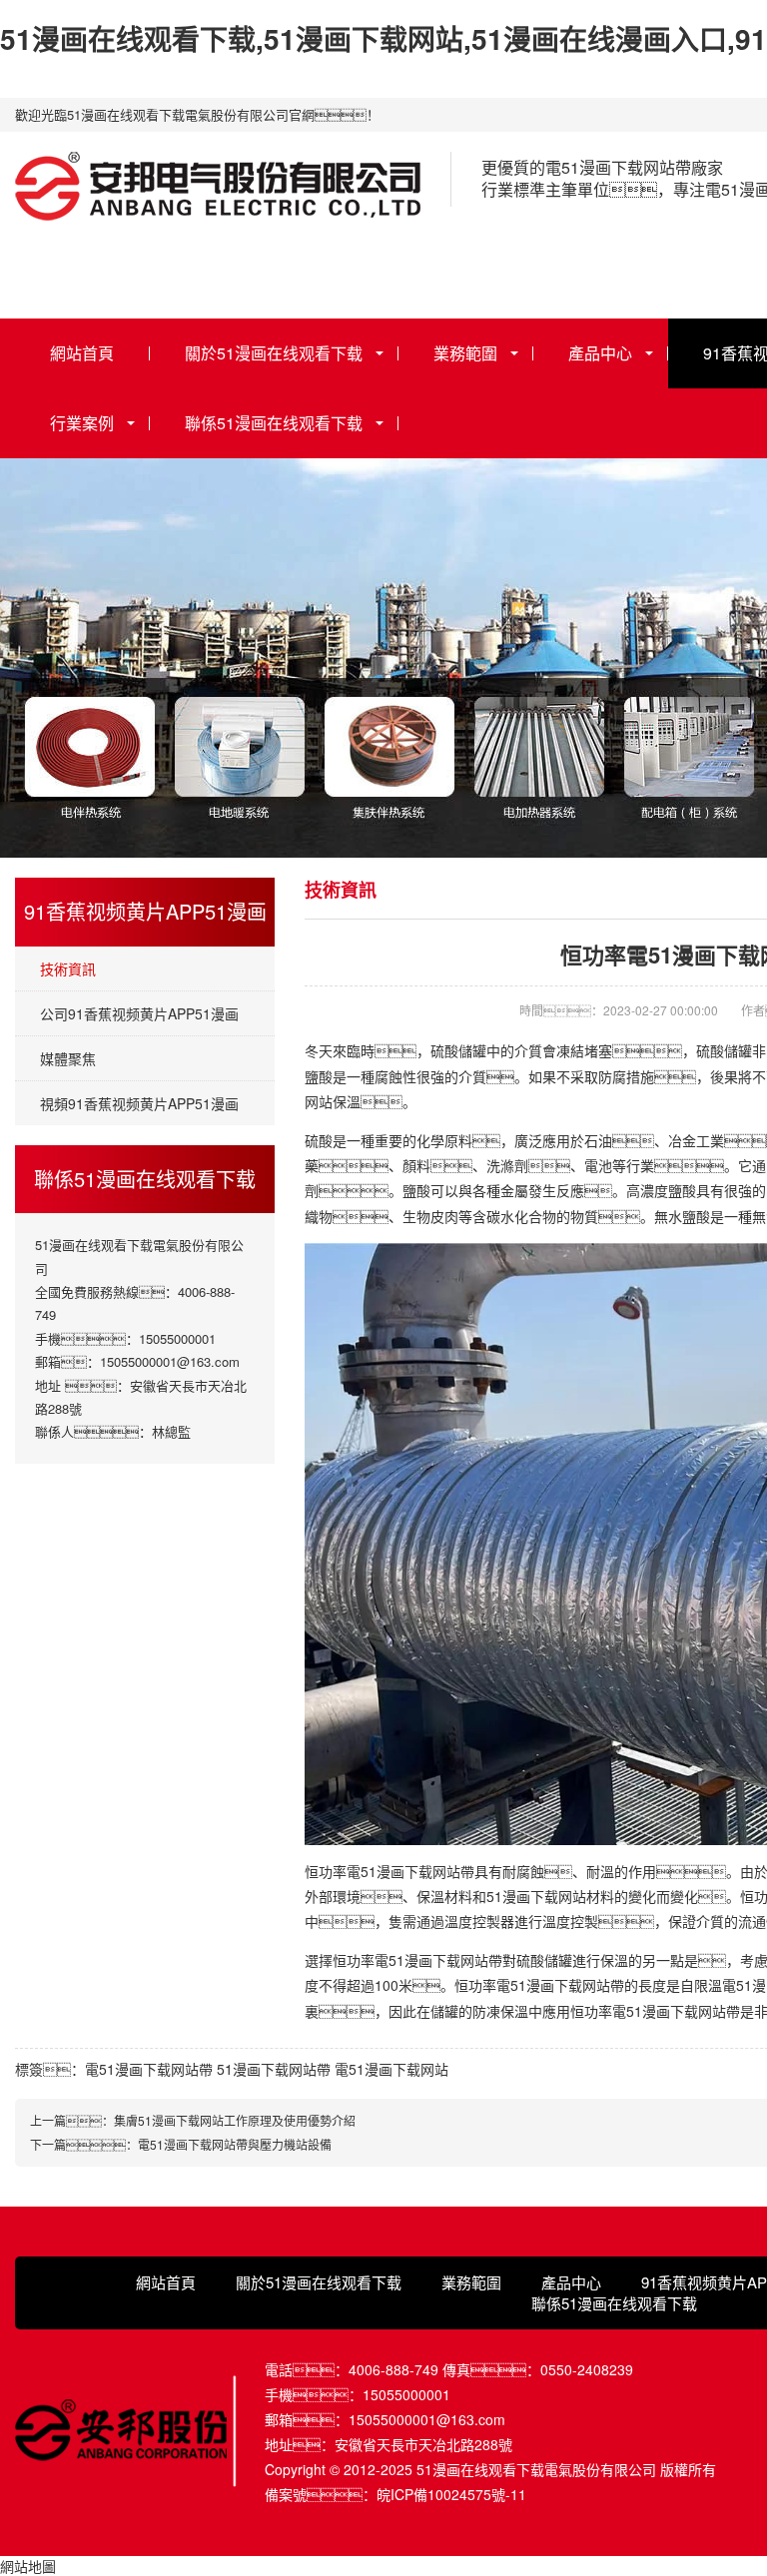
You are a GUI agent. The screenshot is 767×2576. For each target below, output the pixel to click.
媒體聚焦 (68, 1058)
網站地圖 (28, 2566)
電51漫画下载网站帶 (149, 2069)
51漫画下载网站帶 (274, 2069)
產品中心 (600, 353)
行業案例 (82, 423)
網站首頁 (82, 353)
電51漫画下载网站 (391, 2069)
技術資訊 (68, 968)
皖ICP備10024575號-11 (451, 2494)
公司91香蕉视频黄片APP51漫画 (139, 1013)
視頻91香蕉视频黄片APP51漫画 (139, 1103)
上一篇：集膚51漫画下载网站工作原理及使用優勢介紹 (193, 2120)
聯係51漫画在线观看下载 (274, 423)
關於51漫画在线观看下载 (274, 353)
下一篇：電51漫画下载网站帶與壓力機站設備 (181, 2144)
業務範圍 (465, 353)
